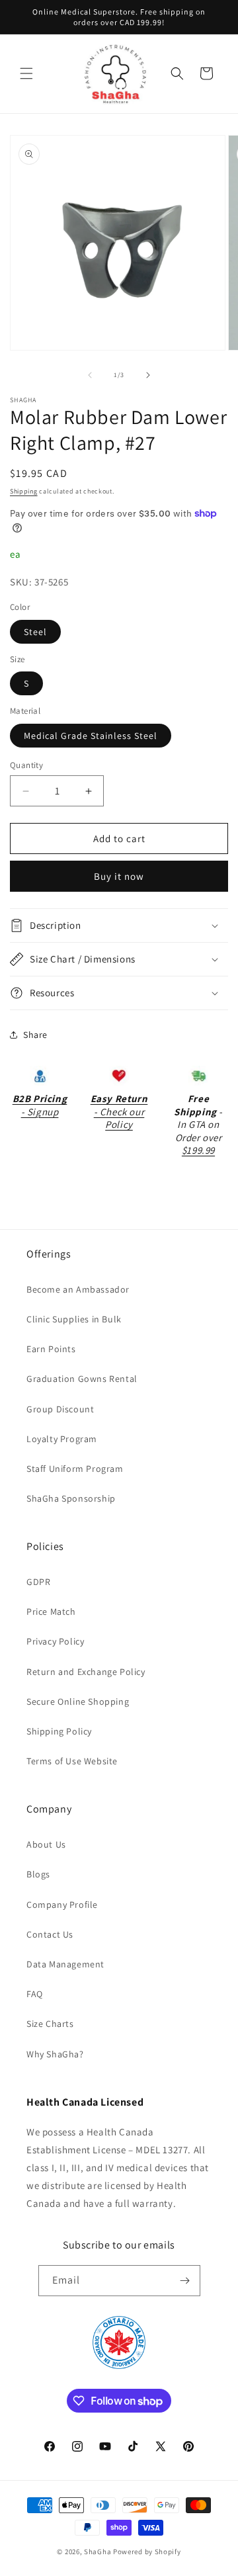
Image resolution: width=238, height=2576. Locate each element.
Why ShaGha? (55, 2054)
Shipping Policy (59, 1731)
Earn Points (51, 1349)
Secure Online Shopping (78, 1701)
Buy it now (119, 876)
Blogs (38, 1874)
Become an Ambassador (78, 1289)
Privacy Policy (55, 1641)
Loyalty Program (62, 1439)
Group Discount (60, 1409)
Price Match (51, 1611)
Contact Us (50, 1934)
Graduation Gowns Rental (82, 1379)
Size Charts (50, 2024)
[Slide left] (90, 375)
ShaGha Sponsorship (71, 1498)
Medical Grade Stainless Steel (91, 736)
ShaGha (98, 2552)
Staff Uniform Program (75, 1469)
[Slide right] (148, 375)
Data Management (65, 1964)
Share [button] (35, 1035)
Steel (35, 632)
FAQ (35, 1994)
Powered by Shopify (147, 2552)
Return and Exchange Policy (86, 1672)
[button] (26, 73)
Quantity (26, 765)
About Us (46, 1844)
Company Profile (62, 1905)
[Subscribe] (185, 2281)
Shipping (24, 491)
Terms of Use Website (72, 1761)
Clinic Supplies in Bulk (74, 1319)
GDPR (38, 1582)
